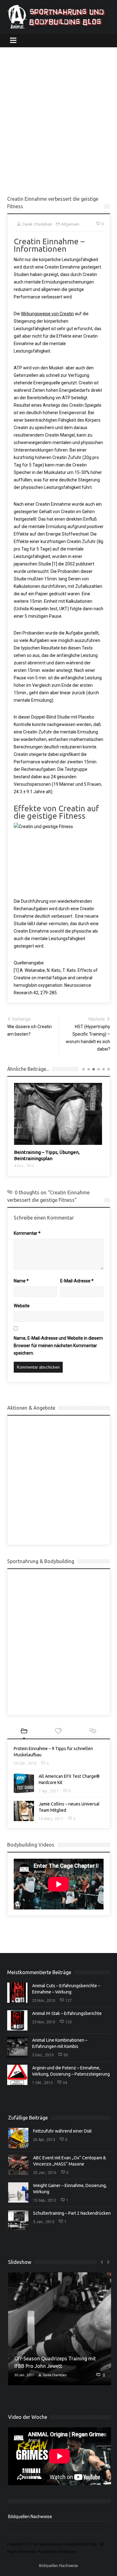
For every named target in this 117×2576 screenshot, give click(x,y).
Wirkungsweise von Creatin (47, 314)
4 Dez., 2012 (24, 1166)
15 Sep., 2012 (45, 2200)
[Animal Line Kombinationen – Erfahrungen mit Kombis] (17, 2047)
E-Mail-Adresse (77, 1281)
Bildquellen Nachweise (30, 2517)
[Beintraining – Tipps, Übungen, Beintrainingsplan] (58, 1114)
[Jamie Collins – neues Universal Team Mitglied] (24, 1811)
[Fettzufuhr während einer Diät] (18, 2138)
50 (66, 2055)
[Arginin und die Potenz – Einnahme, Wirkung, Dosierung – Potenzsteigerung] (17, 2075)
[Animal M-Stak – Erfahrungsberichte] (17, 2020)
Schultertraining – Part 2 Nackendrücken (72, 2213)
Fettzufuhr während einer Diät (62, 2131)
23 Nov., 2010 (44, 2001)
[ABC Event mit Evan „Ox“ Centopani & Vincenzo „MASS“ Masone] (18, 2165)
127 (68, 2001)
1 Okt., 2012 (42, 2083)
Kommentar (27, 1233)
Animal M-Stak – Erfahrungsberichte (67, 2013)
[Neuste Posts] (24, 1732)
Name (21, 1281)
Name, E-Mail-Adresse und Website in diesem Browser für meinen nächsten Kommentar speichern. (58, 1346)
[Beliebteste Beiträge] (58, 1732)
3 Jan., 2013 (44, 2222)
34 (65, 2083)
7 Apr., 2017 (49, 1791)
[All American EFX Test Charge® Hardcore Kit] (24, 1783)
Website (22, 1306)
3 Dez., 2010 (43, 2055)
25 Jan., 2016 (45, 2173)
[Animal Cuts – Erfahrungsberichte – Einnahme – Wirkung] (17, 1993)
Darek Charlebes (55, 2375)
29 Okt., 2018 (25, 1763)
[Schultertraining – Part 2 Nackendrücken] (18, 2220)
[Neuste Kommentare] (93, 1732)
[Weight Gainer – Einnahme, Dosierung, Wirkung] (18, 2192)
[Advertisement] (58, 121)
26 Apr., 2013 (44, 2140)
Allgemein (70, 224)
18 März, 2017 (51, 1819)
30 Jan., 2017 (24, 2375)
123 (68, 2022)
